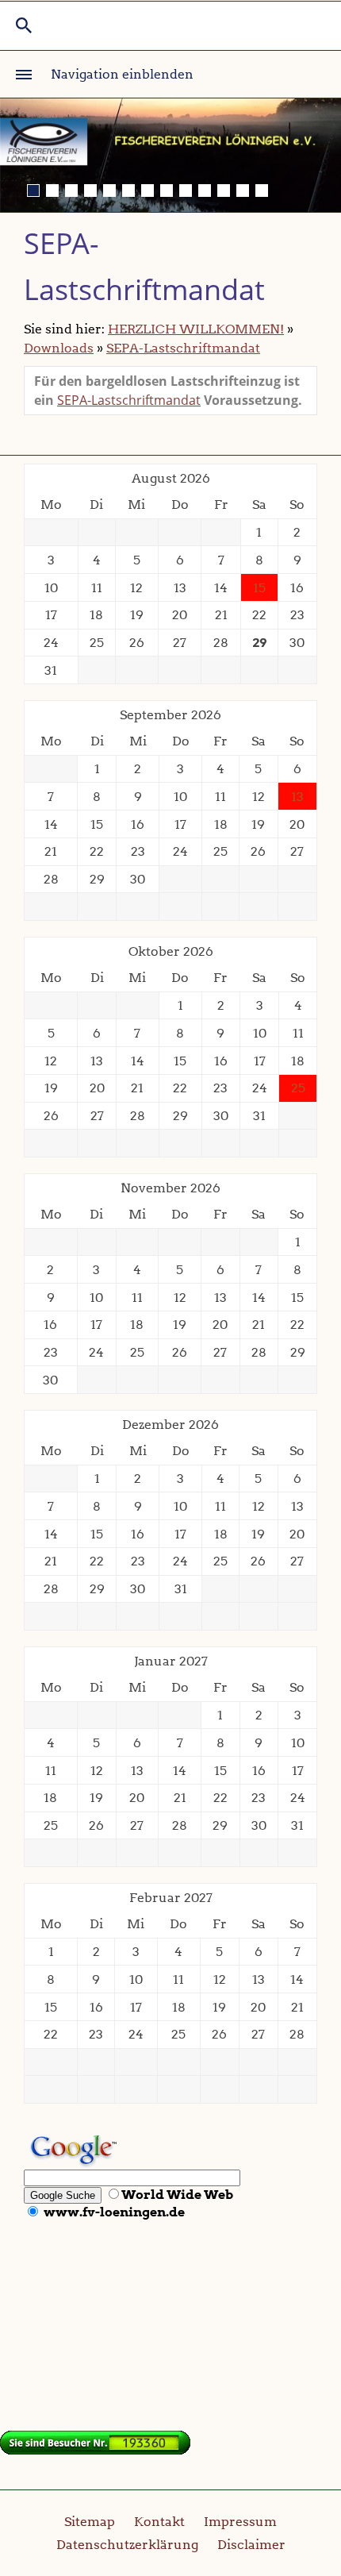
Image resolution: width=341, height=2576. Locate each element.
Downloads (59, 348)
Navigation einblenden (122, 74)
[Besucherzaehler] (95, 2450)
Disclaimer (251, 2545)
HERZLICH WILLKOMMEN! (196, 329)
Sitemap (90, 2522)
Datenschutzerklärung (127, 2545)
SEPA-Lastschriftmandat (183, 348)
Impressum (240, 2522)
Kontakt (159, 2522)
